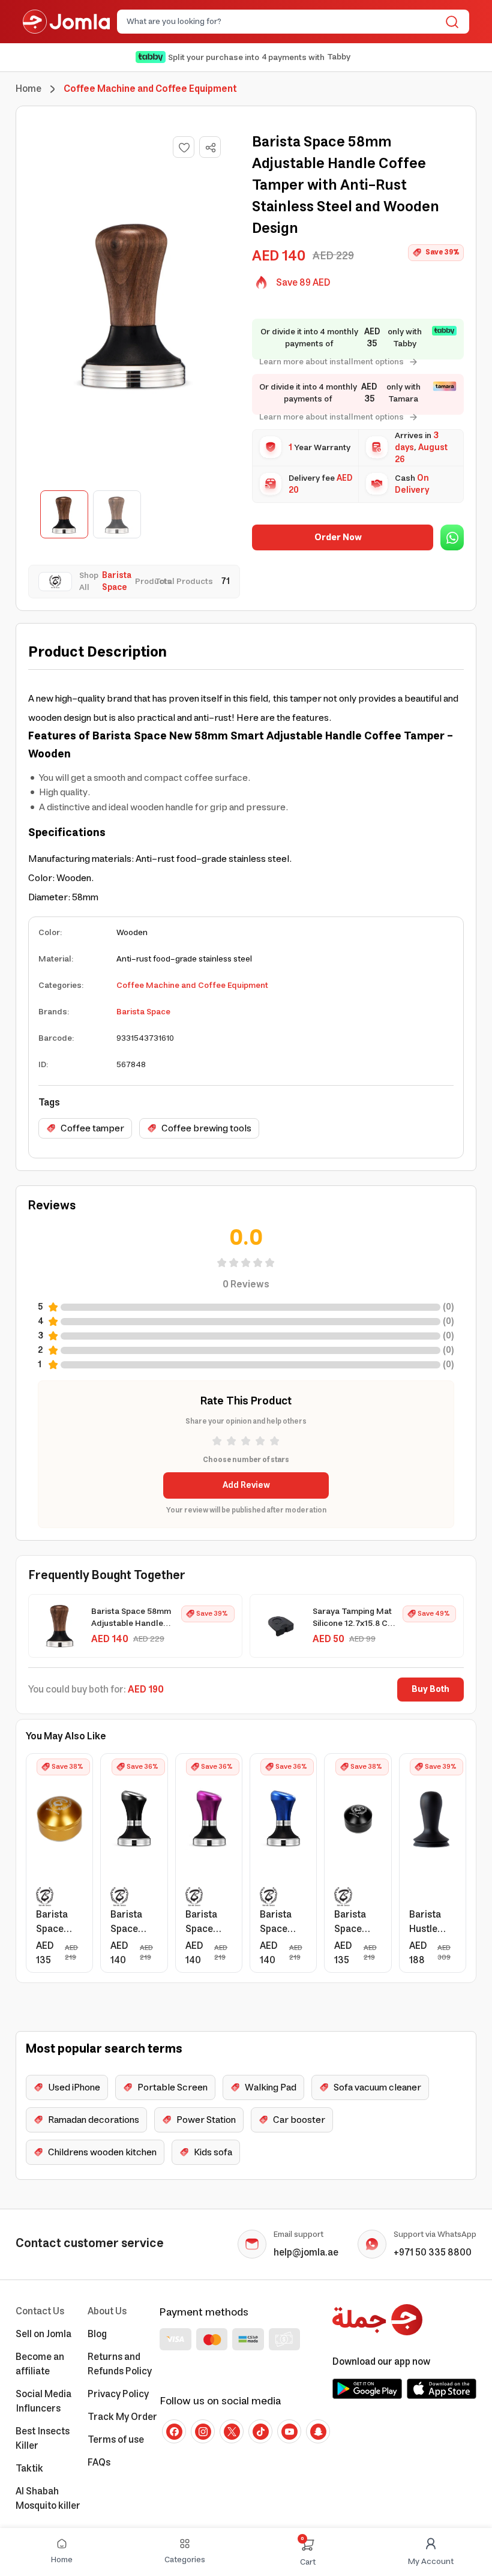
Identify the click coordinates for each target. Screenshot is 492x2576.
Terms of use (116, 2440)
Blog (97, 2334)
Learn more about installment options (331, 362)
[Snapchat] (318, 2431)
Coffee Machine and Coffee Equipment (192, 986)
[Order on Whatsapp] (452, 537)
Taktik (29, 2469)
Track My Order (122, 2417)
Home (28, 89)
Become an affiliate (40, 2364)
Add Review (246, 1485)
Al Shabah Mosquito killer (48, 2499)
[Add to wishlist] (184, 147)
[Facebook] (174, 2431)
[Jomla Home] (66, 22)
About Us (107, 2311)
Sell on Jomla (43, 2334)
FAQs (99, 2463)
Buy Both (430, 1690)
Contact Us (40, 2311)
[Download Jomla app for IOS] (442, 2389)
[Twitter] (232, 2431)
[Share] (211, 148)
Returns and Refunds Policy (120, 2364)
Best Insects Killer (43, 2439)
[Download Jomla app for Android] (367, 2389)
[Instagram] (203, 2431)
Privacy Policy (118, 2394)
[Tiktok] (260, 2431)
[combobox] (283, 22)
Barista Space (143, 1012)
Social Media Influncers (43, 2401)
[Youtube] (289, 2431)
